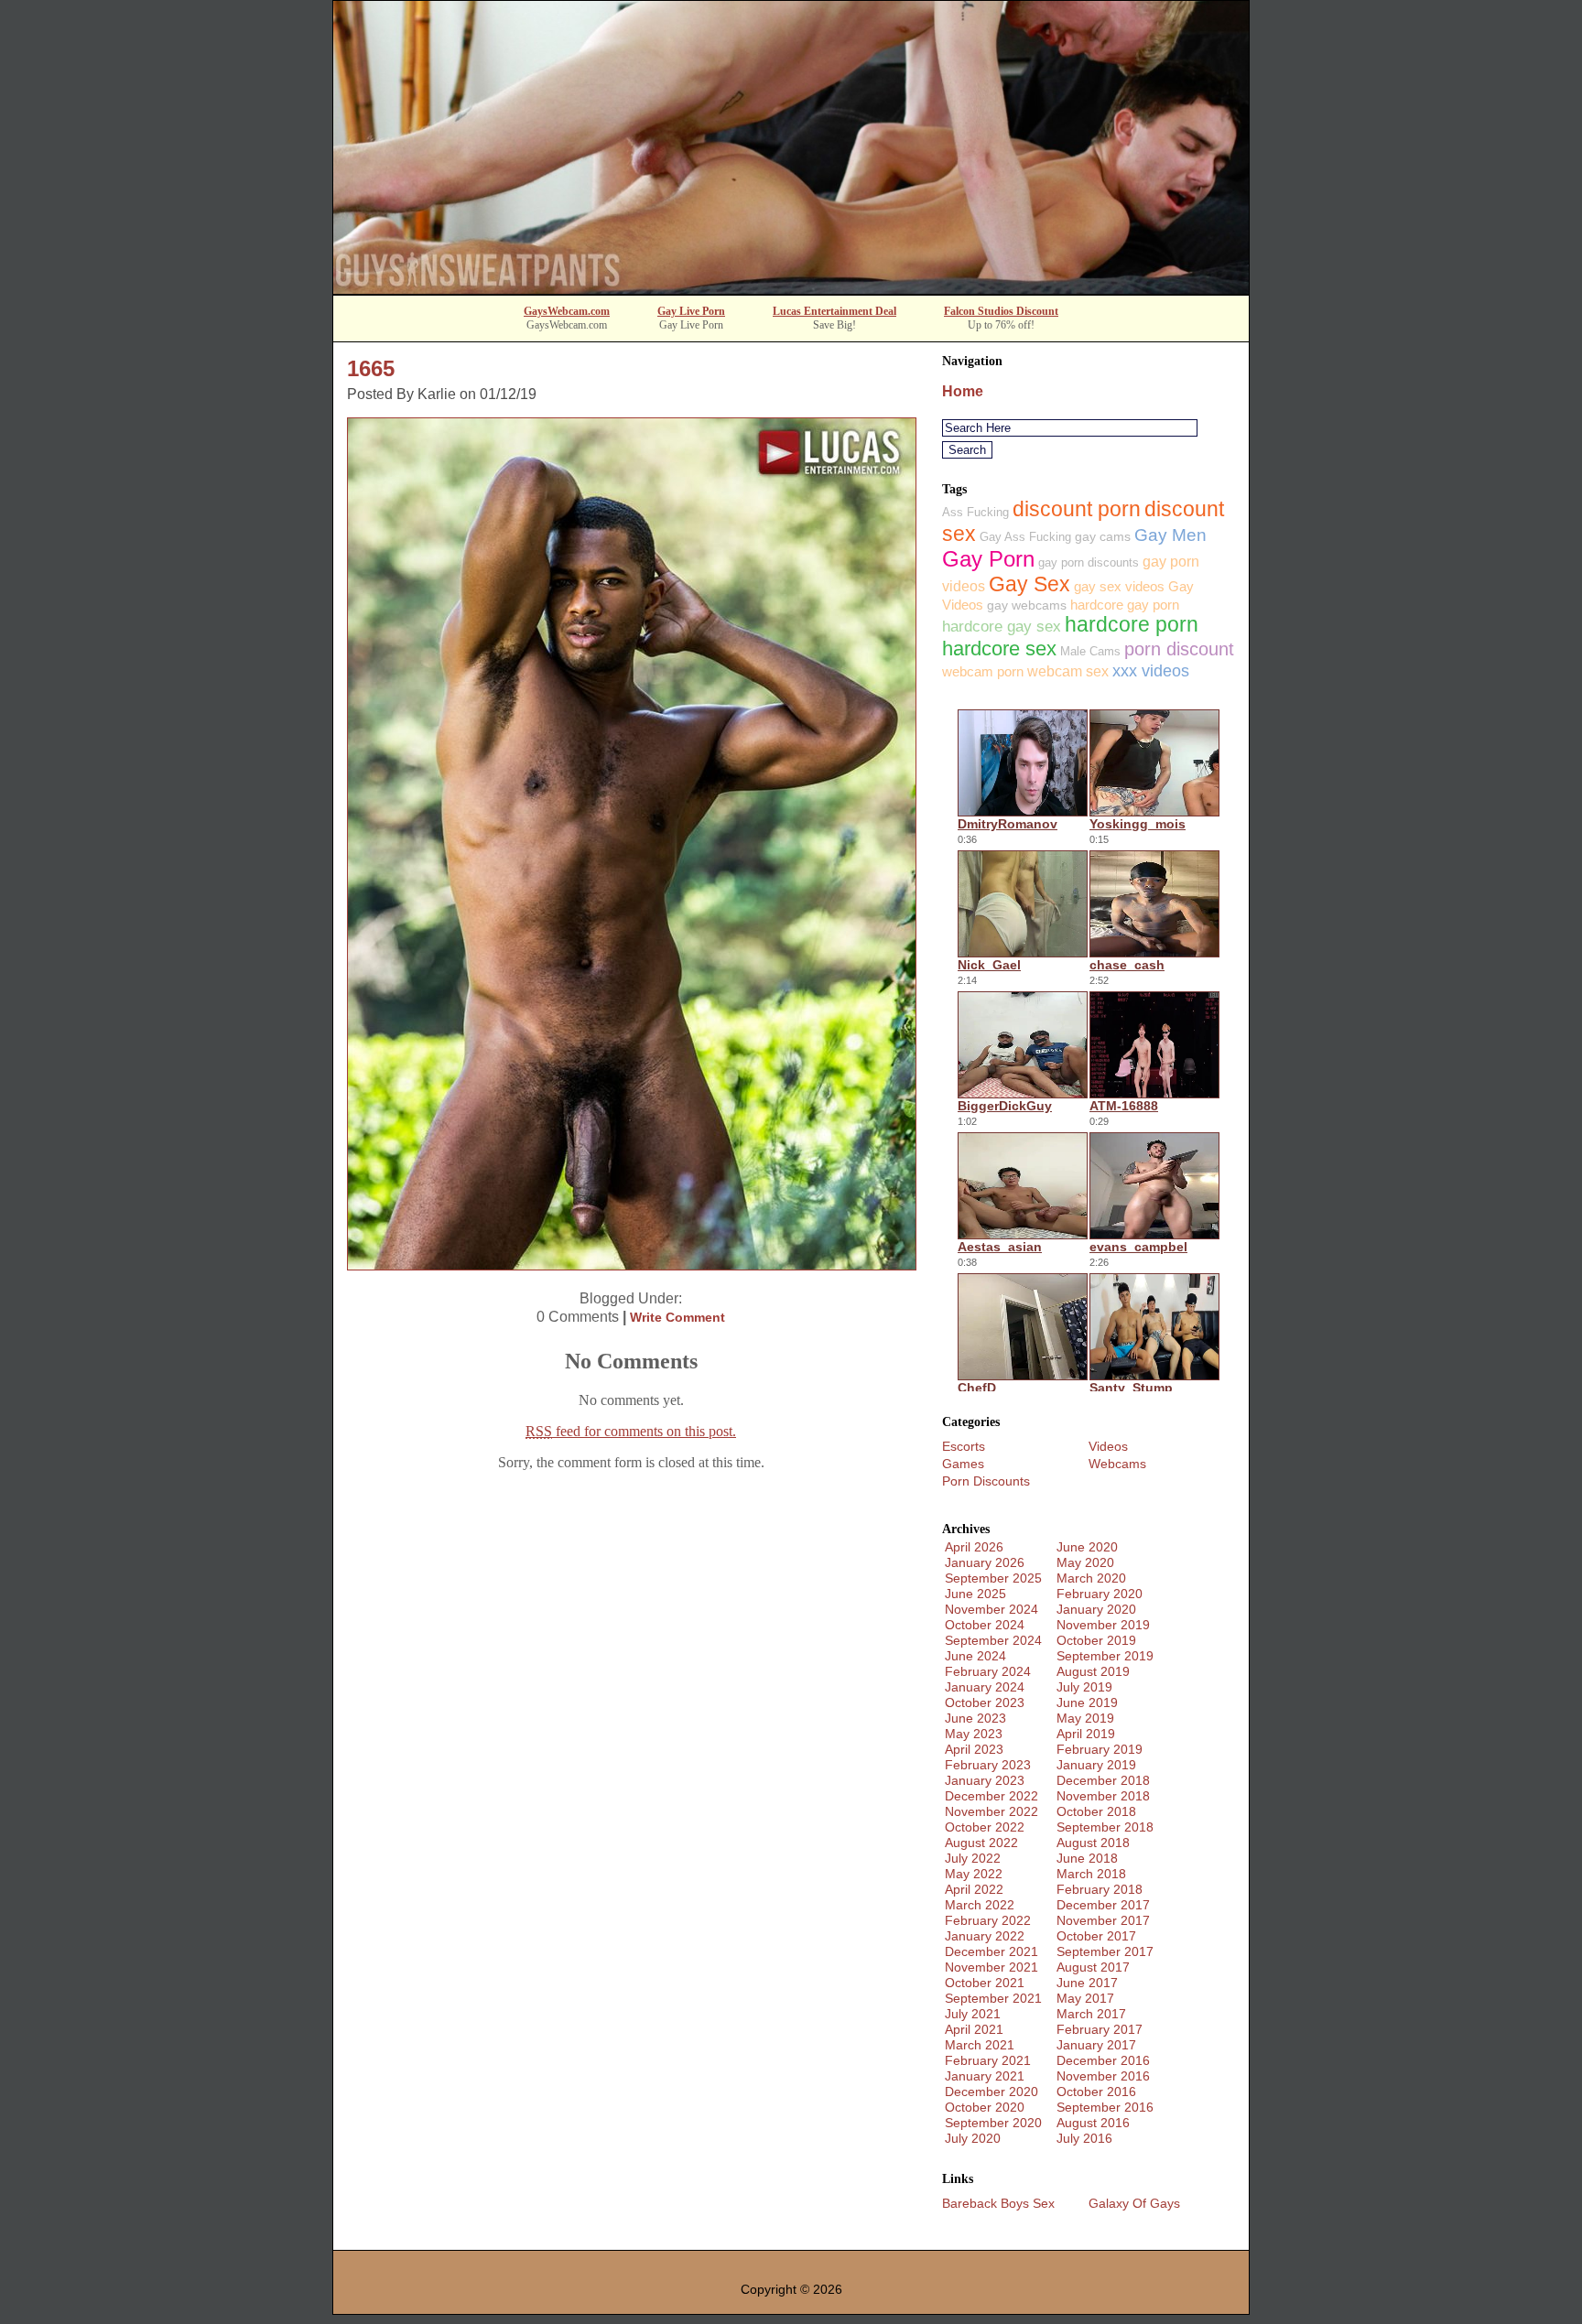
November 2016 (1103, 2076)
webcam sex (1068, 671)
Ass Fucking (975, 512)
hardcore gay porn (1125, 605)
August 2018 (1093, 1843)
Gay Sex (1029, 584)
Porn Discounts (986, 1481)
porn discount (1179, 649)
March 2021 (980, 2045)
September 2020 (993, 2123)
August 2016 (1093, 2123)
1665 (371, 368)
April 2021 (974, 2029)
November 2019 (1103, 1625)
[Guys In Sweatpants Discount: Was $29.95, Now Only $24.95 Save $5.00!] (791, 289)
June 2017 (1087, 1983)
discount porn (1077, 509)
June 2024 (975, 1656)
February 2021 (988, 2060)
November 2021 (991, 1967)
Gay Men (1170, 535)
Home (963, 391)
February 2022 (988, 1920)
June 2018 (1087, 1858)
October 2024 (985, 1625)
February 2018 (1100, 1889)
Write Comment (677, 1317)
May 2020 (1085, 1562)
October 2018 (1096, 1811)
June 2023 (975, 1718)
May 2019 (1085, 1718)
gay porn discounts (1089, 562)
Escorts (964, 1446)
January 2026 (985, 1562)
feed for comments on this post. (631, 1431)
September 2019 (1105, 1656)
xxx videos (1151, 670)
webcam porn (983, 671)
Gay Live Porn (691, 311)
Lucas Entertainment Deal (834, 311)
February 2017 (1100, 2029)
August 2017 (1093, 1967)
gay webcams (1027, 605)
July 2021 (973, 2014)
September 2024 (993, 1640)
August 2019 (1093, 1671)
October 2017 (1096, 1936)
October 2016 (1096, 2092)
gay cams (1103, 536)
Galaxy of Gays (1134, 2203)
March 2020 (1091, 1578)
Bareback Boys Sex (998, 2203)
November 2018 (1103, 1796)
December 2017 (1103, 1905)
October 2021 (985, 1983)
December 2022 (991, 1796)
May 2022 (974, 1874)
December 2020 (991, 2092)
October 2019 (1096, 1640)
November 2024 (991, 1609)
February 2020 (1100, 1594)
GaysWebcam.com (567, 311)
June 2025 (975, 1594)
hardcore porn (1132, 625)
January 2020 (1096, 1609)
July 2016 (1084, 2138)
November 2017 (1103, 1920)
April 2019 (1086, 1734)
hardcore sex (999, 649)
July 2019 (1084, 1687)
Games (963, 1464)
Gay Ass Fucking (1025, 537)
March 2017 (1091, 2014)
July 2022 (973, 1858)
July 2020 (973, 2138)
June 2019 (1087, 1702)
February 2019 (1100, 1749)
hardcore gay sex (1002, 627)
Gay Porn (988, 559)
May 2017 (1085, 1998)
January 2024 (985, 1687)
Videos (1108, 1446)
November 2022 (991, 1811)
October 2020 (985, 2107)
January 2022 (985, 1936)
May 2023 (974, 1734)
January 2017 (1096, 2045)
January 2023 (985, 1780)
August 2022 (981, 1843)
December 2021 (991, 1951)
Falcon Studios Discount (1001, 311)
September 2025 (993, 1578)
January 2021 (985, 2076)
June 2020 (1087, 1547)
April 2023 (974, 1749)
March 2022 (980, 1905)
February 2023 (988, 1765)
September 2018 (1105, 1827)
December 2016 (1103, 2060)
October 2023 (985, 1702)
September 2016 (1105, 2107)
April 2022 (974, 1889)
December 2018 (1103, 1780)
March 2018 (1091, 1874)
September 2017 (1105, 1951)
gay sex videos (1119, 586)
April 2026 (974, 1547)
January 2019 (1096, 1765)
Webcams (1117, 1464)
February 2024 (988, 1671)
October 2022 (985, 1827)
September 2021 (993, 1998)
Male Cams (1090, 651)
